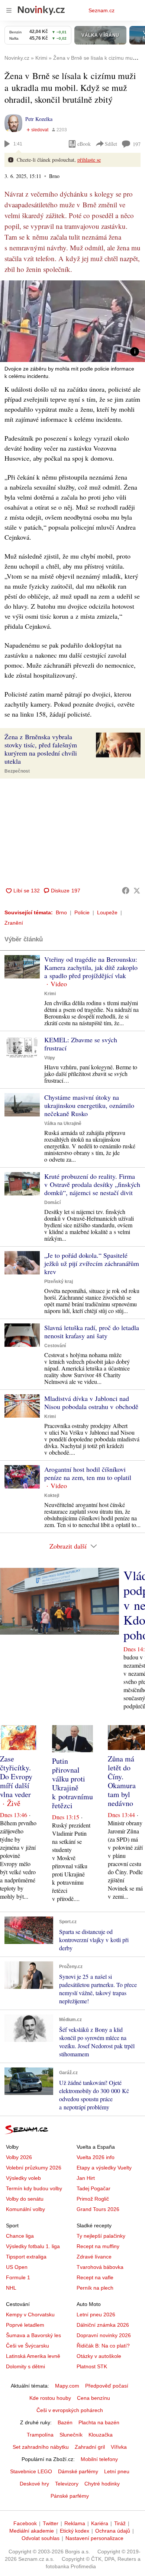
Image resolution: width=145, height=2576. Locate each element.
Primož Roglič (93, 2199)
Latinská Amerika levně (33, 2356)
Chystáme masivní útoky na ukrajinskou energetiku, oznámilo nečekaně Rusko (89, 1105)
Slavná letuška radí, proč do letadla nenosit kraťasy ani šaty (92, 1332)
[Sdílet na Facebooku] (126, 891)
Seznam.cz (101, 10)
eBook (84, 144)
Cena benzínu (94, 2398)
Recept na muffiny (98, 2246)
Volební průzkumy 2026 (34, 2168)
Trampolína (40, 2435)
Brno (61, 912)
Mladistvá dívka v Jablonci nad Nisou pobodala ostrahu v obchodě (91, 1402)
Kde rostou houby (50, 2398)
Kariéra (100, 2523)
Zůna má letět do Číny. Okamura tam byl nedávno (122, 1781)
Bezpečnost (17, 771)
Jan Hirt (86, 2178)
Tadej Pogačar (94, 2188)
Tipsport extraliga (26, 2257)
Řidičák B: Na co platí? (103, 2346)
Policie (82, 912)
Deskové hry (34, 2484)
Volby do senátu (25, 2199)
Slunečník (71, 2435)
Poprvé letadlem (25, 2325)
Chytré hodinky (102, 2484)
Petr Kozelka (39, 119)
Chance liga (20, 2236)
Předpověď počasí (107, 2386)
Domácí (52, 1203)
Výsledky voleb (23, 2178)
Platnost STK (92, 2366)
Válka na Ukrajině (63, 1123)
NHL (11, 2288)
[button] (72, 321)
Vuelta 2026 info (96, 2157)
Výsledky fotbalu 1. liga (33, 2246)
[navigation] (9, 10)
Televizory (67, 2484)
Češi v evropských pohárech (70, 2410)
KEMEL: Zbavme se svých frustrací (81, 1044)
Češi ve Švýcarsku (28, 2346)
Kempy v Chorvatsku (30, 2315)
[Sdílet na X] (137, 891)
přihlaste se (89, 160)
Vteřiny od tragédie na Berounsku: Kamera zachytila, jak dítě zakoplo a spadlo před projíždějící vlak (91, 967)
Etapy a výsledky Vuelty (104, 2168)
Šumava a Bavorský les (33, 2335)
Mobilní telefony (99, 2459)
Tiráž (120, 2523)
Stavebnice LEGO (31, 2471)
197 (137, 144)
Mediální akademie (32, 2531)
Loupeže (107, 912)
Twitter (51, 2523)
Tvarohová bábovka (100, 2267)
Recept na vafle (95, 2277)
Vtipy (50, 1058)
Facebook (25, 2523)
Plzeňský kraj (59, 1282)
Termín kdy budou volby (34, 2188)
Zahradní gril (90, 2447)
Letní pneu (117, 2471)
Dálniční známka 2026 (103, 2325)
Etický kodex (75, 2531)
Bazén (65, 2422)
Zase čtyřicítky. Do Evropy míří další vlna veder (16, 1776)
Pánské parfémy (70, 2496)
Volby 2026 (19, 2157)
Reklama (75, 2523)
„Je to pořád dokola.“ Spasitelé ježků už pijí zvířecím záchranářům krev (92, 1263)
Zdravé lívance (94, 2257)
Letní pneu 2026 (96, 2315)
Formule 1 (18, 2277)
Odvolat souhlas (41, 2538)
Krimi (50, 994)
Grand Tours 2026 (98, 2209)
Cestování (55, 1346)
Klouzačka (101, 2435)
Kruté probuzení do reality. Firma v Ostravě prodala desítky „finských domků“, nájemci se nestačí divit (92, 1184)
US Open (17, 2267)
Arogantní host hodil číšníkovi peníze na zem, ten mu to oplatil (88, 1473)
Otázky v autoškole (99, 2356)
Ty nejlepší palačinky (101, 2236)
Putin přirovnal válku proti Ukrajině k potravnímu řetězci (72, 1783)
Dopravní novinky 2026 (104, 2335)
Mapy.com (67, 2386)
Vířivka (119, 2447)
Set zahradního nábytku (41, 2447)
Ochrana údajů (113, 2531)
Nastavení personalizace (94, 2538)
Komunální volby (25, 2209)
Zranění (14, 923)
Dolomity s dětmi (25, 2366)
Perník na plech (95, 2288)
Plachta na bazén (99, 2422)
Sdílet (111, 144)
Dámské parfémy (78, 2471)
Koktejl (52, 1496)
